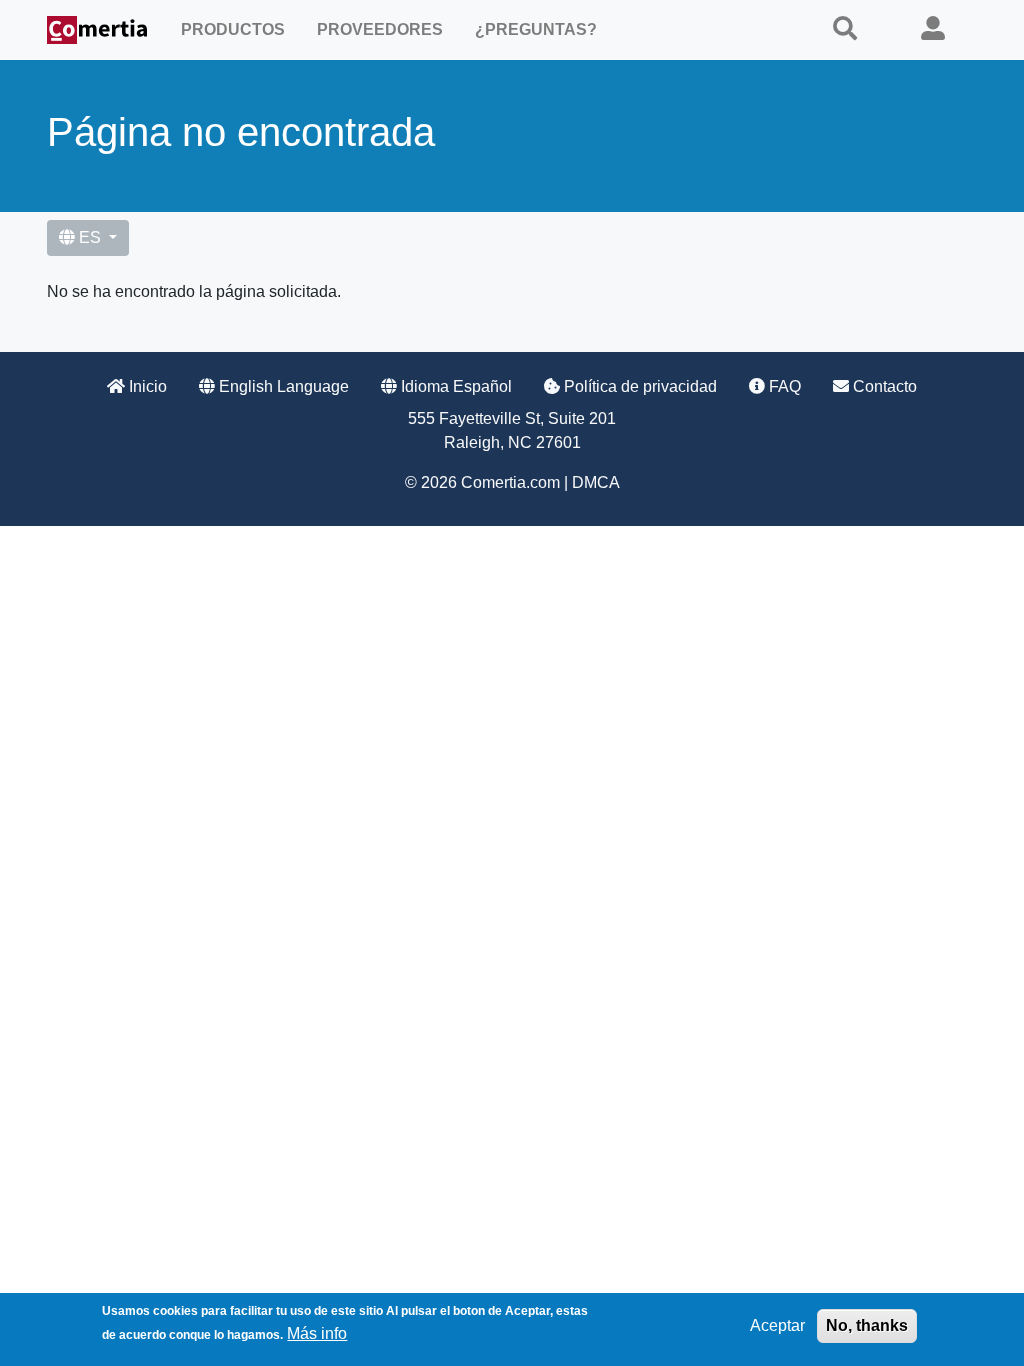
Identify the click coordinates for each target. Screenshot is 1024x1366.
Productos (233, 29)
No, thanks (867, 1325)
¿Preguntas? (536, 29)
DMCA (596, 482)
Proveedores (380, 29)
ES (90, 237)
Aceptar (777, 1325)
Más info (317, 1333)
